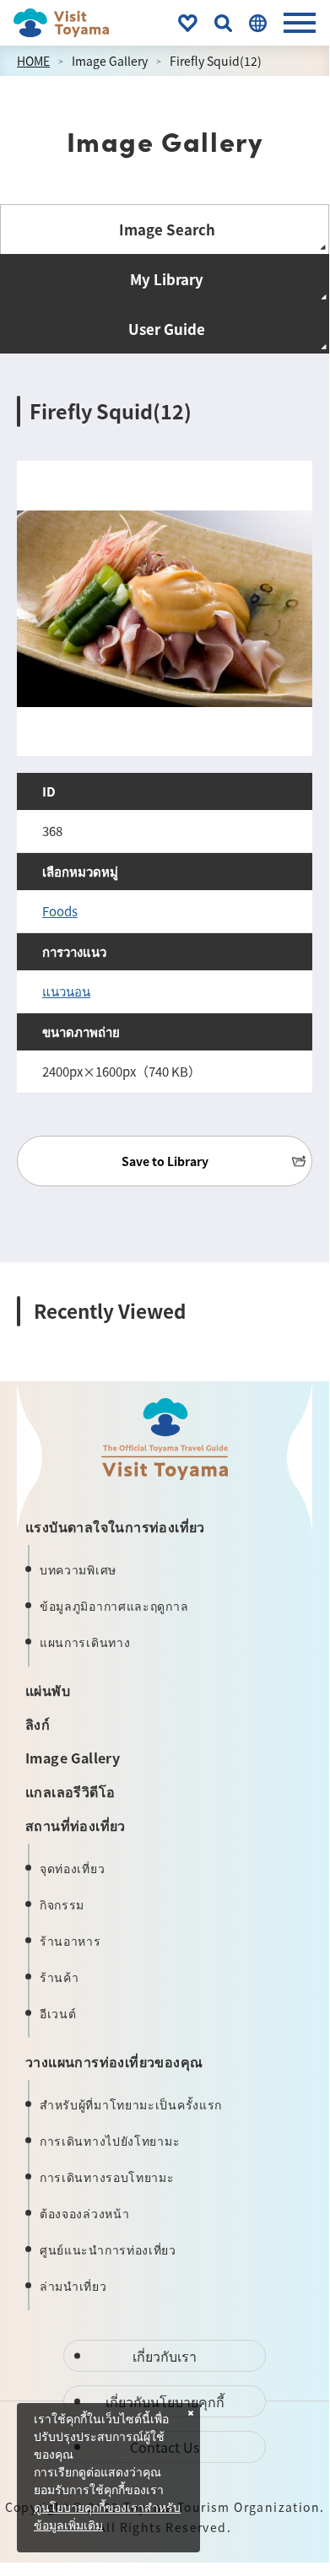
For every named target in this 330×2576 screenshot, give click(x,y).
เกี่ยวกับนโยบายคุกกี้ (165, 2401)
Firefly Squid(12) (216, 61)
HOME (33, 61)
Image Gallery (110, 61)
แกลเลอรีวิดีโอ (70, 1791)
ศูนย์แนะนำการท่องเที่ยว (108, 2249)
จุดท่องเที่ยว (72, 1868)
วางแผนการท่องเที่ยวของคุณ (114, 2061)
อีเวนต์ (58, 2013)
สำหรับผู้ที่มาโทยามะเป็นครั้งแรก (131, 2104)
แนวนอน (66, 991)
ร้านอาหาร (70, 1941)
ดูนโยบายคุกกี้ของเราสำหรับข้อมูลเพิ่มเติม (107, 2517)
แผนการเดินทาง (85, 1642)
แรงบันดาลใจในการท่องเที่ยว (115, 1526)
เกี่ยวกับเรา (165, 2356)
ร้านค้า (60, 1977)
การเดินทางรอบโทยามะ (107, 2177)
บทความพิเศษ (78, 1569)
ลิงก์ (38, 1724)
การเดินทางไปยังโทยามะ (110, 2141)
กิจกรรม (62, 1904)
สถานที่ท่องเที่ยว (76, 1825)
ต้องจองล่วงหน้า (84, 2213)
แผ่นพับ (48, 1690)
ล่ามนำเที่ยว (73, 2286)
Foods (60, 911)
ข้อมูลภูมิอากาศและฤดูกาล (114, 1606)
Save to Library (165, 1161)
